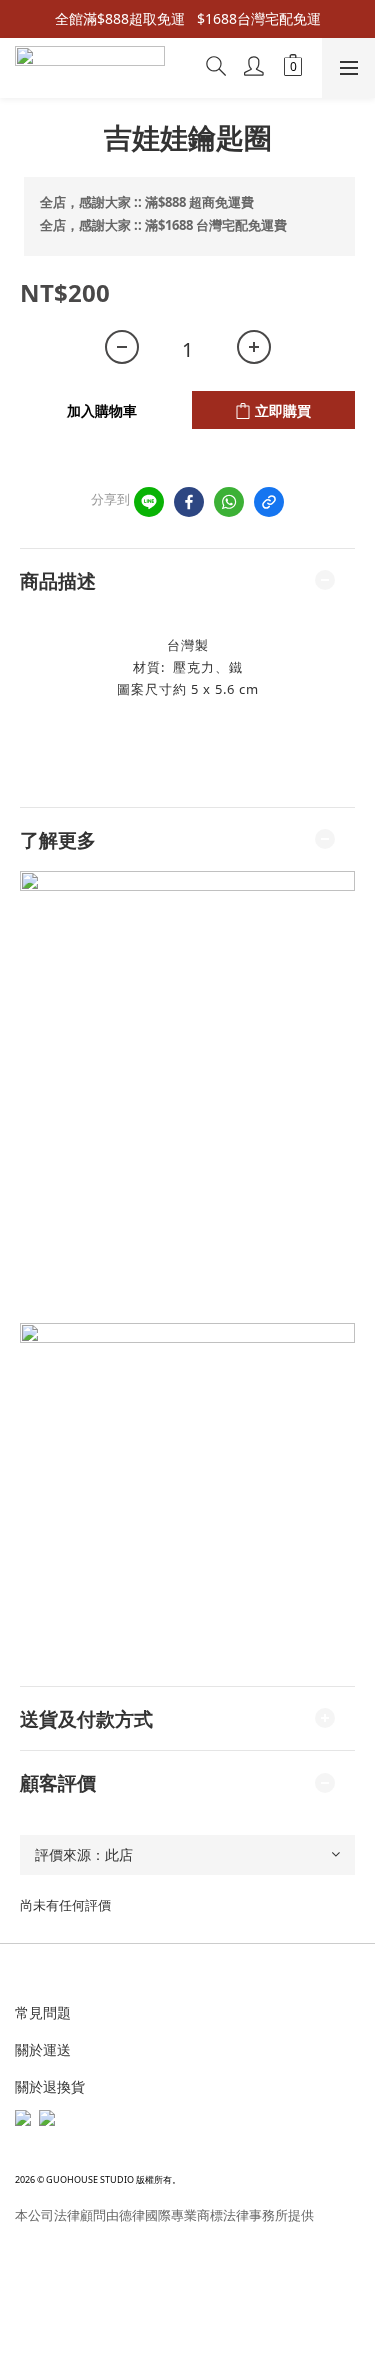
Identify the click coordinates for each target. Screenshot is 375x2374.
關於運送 (43, 2049)
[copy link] (269, 502)
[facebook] (189, 502)
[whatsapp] (229, 502)
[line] (149, 502)
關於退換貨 (50, 2086)
